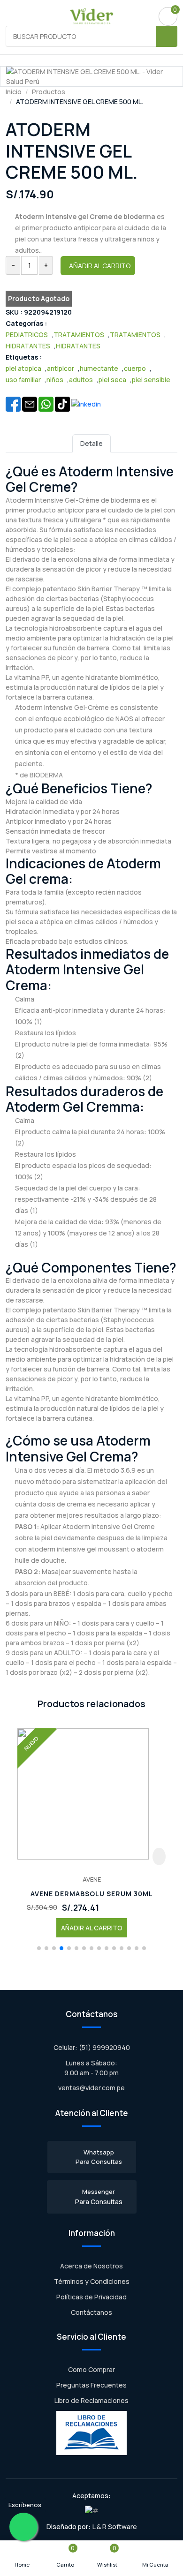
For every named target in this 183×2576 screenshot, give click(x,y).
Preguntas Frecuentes (91, 2385)
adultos (81, 380)
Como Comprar (91, 2369)
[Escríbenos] (23, 2527)
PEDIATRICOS (27, 335)
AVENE (92, 1879)
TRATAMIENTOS (79, 335)
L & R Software (115, 2527)
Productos (49, 92)
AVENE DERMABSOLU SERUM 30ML (92, 1894)
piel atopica (23, 368)
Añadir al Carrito (100, 266)
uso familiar (23, 380)
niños (55, 380)
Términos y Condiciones (92, 2281)
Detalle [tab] (91, 443)
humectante (99, 368)
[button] (39, 1948)
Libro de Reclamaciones (91, 2400)
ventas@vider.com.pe (91, 2088)
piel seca (112, 380)
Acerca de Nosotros (91, 2266)
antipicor (61, 368)
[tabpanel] (91, 1070)
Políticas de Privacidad (91, 2297)
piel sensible (151, 380)
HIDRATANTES (28, 346)
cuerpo (135, 368)
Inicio (14, 92)
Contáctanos (91, 2312)
